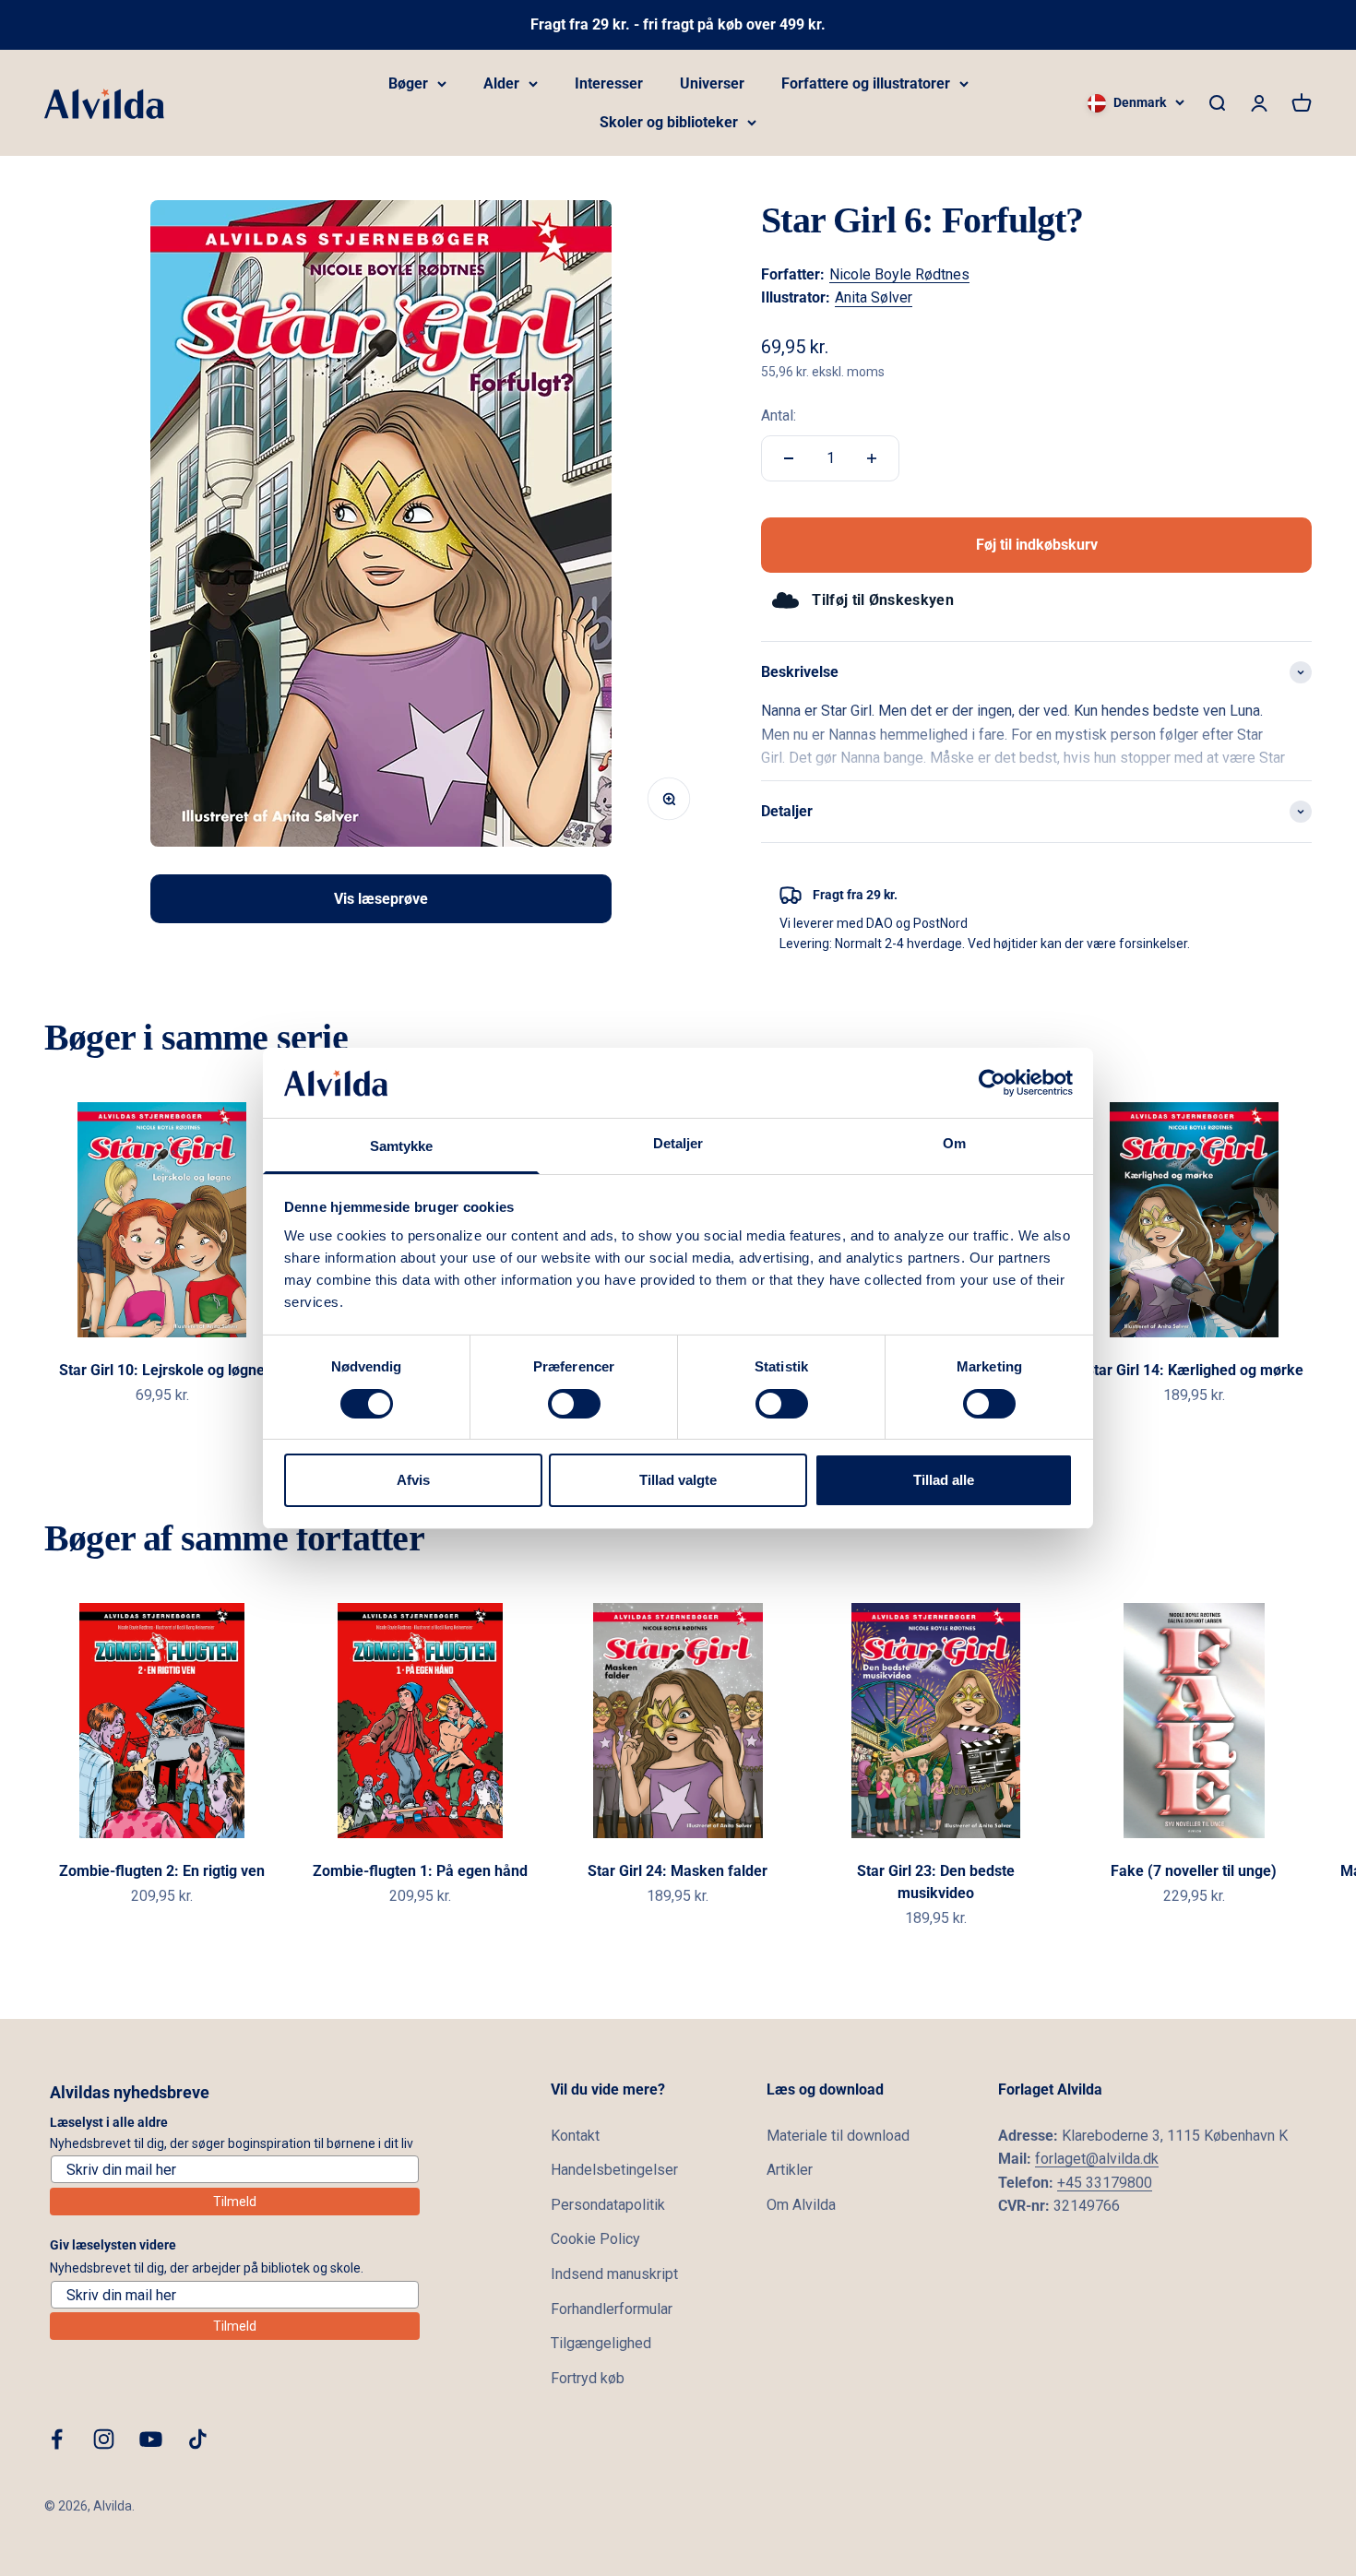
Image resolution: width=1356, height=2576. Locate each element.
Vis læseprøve (381, 899)
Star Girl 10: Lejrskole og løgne (162, 1370)
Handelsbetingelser (614, 2170)
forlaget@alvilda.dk (1097, 2159)
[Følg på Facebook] (57, 2439)
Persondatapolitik (608, 2205)
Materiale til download (838, 2136)
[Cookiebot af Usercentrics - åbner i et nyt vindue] (992, 1083)
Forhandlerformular (612, 2309)
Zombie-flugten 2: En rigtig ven (162, 1871)
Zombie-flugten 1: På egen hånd (420, 1871)
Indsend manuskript (614, 2274)
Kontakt (575, 2136)
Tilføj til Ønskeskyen (883, 600)
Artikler (790, 2170)
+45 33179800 (1105, 2183)
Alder (501, 83)
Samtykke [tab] (402, 1146)
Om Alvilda (801, 2205)
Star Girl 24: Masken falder (678, 1871)
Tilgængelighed (601, 2343)
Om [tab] (954, 1143)
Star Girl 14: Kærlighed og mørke (1194, 1370)
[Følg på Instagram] (104, 2439)
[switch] (574, 1404)
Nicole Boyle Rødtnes (899, 274)
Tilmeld (235, 2202)
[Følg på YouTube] (151, 2439)
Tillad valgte (678, 1480)
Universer (712, 83)
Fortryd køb (588, 2378)
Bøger (408, 83)
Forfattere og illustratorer (866, 83)
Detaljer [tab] (678, 1143)
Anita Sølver (874, 297)
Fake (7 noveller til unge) (1194, 1871)
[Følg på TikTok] (198, 2439)
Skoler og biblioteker (669, 122)
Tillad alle (944, 1480)
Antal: (779, 415)
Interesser (609, 83)
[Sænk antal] (789, 458)
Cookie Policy (595, 2239)
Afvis (413, 1480)
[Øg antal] (872, 458)
